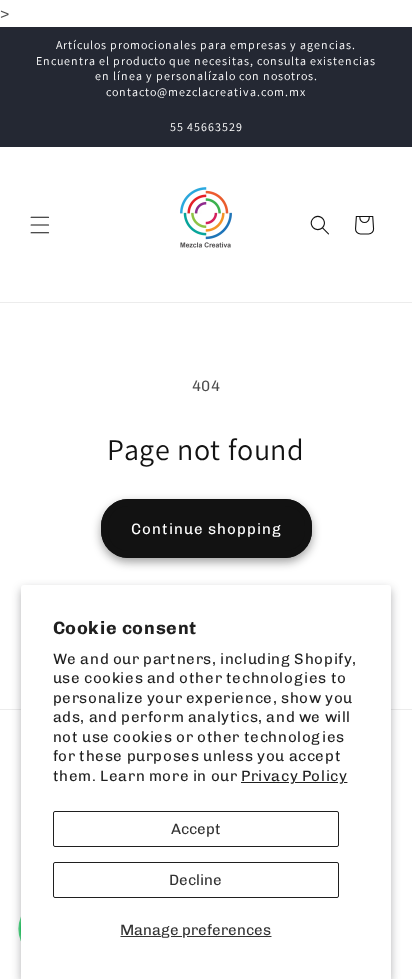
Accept (196, 829)
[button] (40, 225)
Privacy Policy (294, 776)
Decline (195, 880)
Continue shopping (206, 529)
